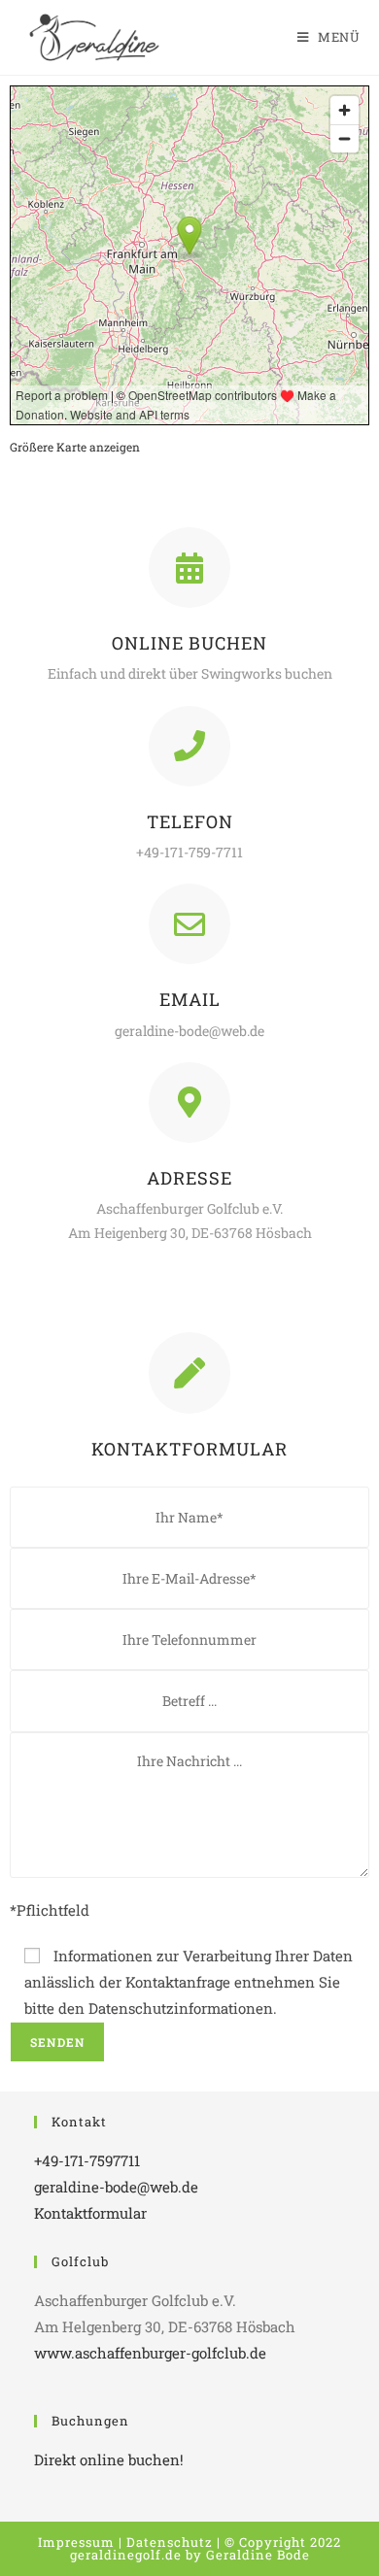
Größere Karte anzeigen (75, 447)
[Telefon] (189, 746)
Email (190, 999)
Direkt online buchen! (109, 2459)
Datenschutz (170, 2542)
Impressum (76, 2542)
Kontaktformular (90, 2213)
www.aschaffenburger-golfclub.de (150, 2353)
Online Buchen (189, 643)
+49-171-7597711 (87, 2160)
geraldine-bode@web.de (116, 2187)
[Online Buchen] (189, 568)
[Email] (189, 924)
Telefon (190, 821)
